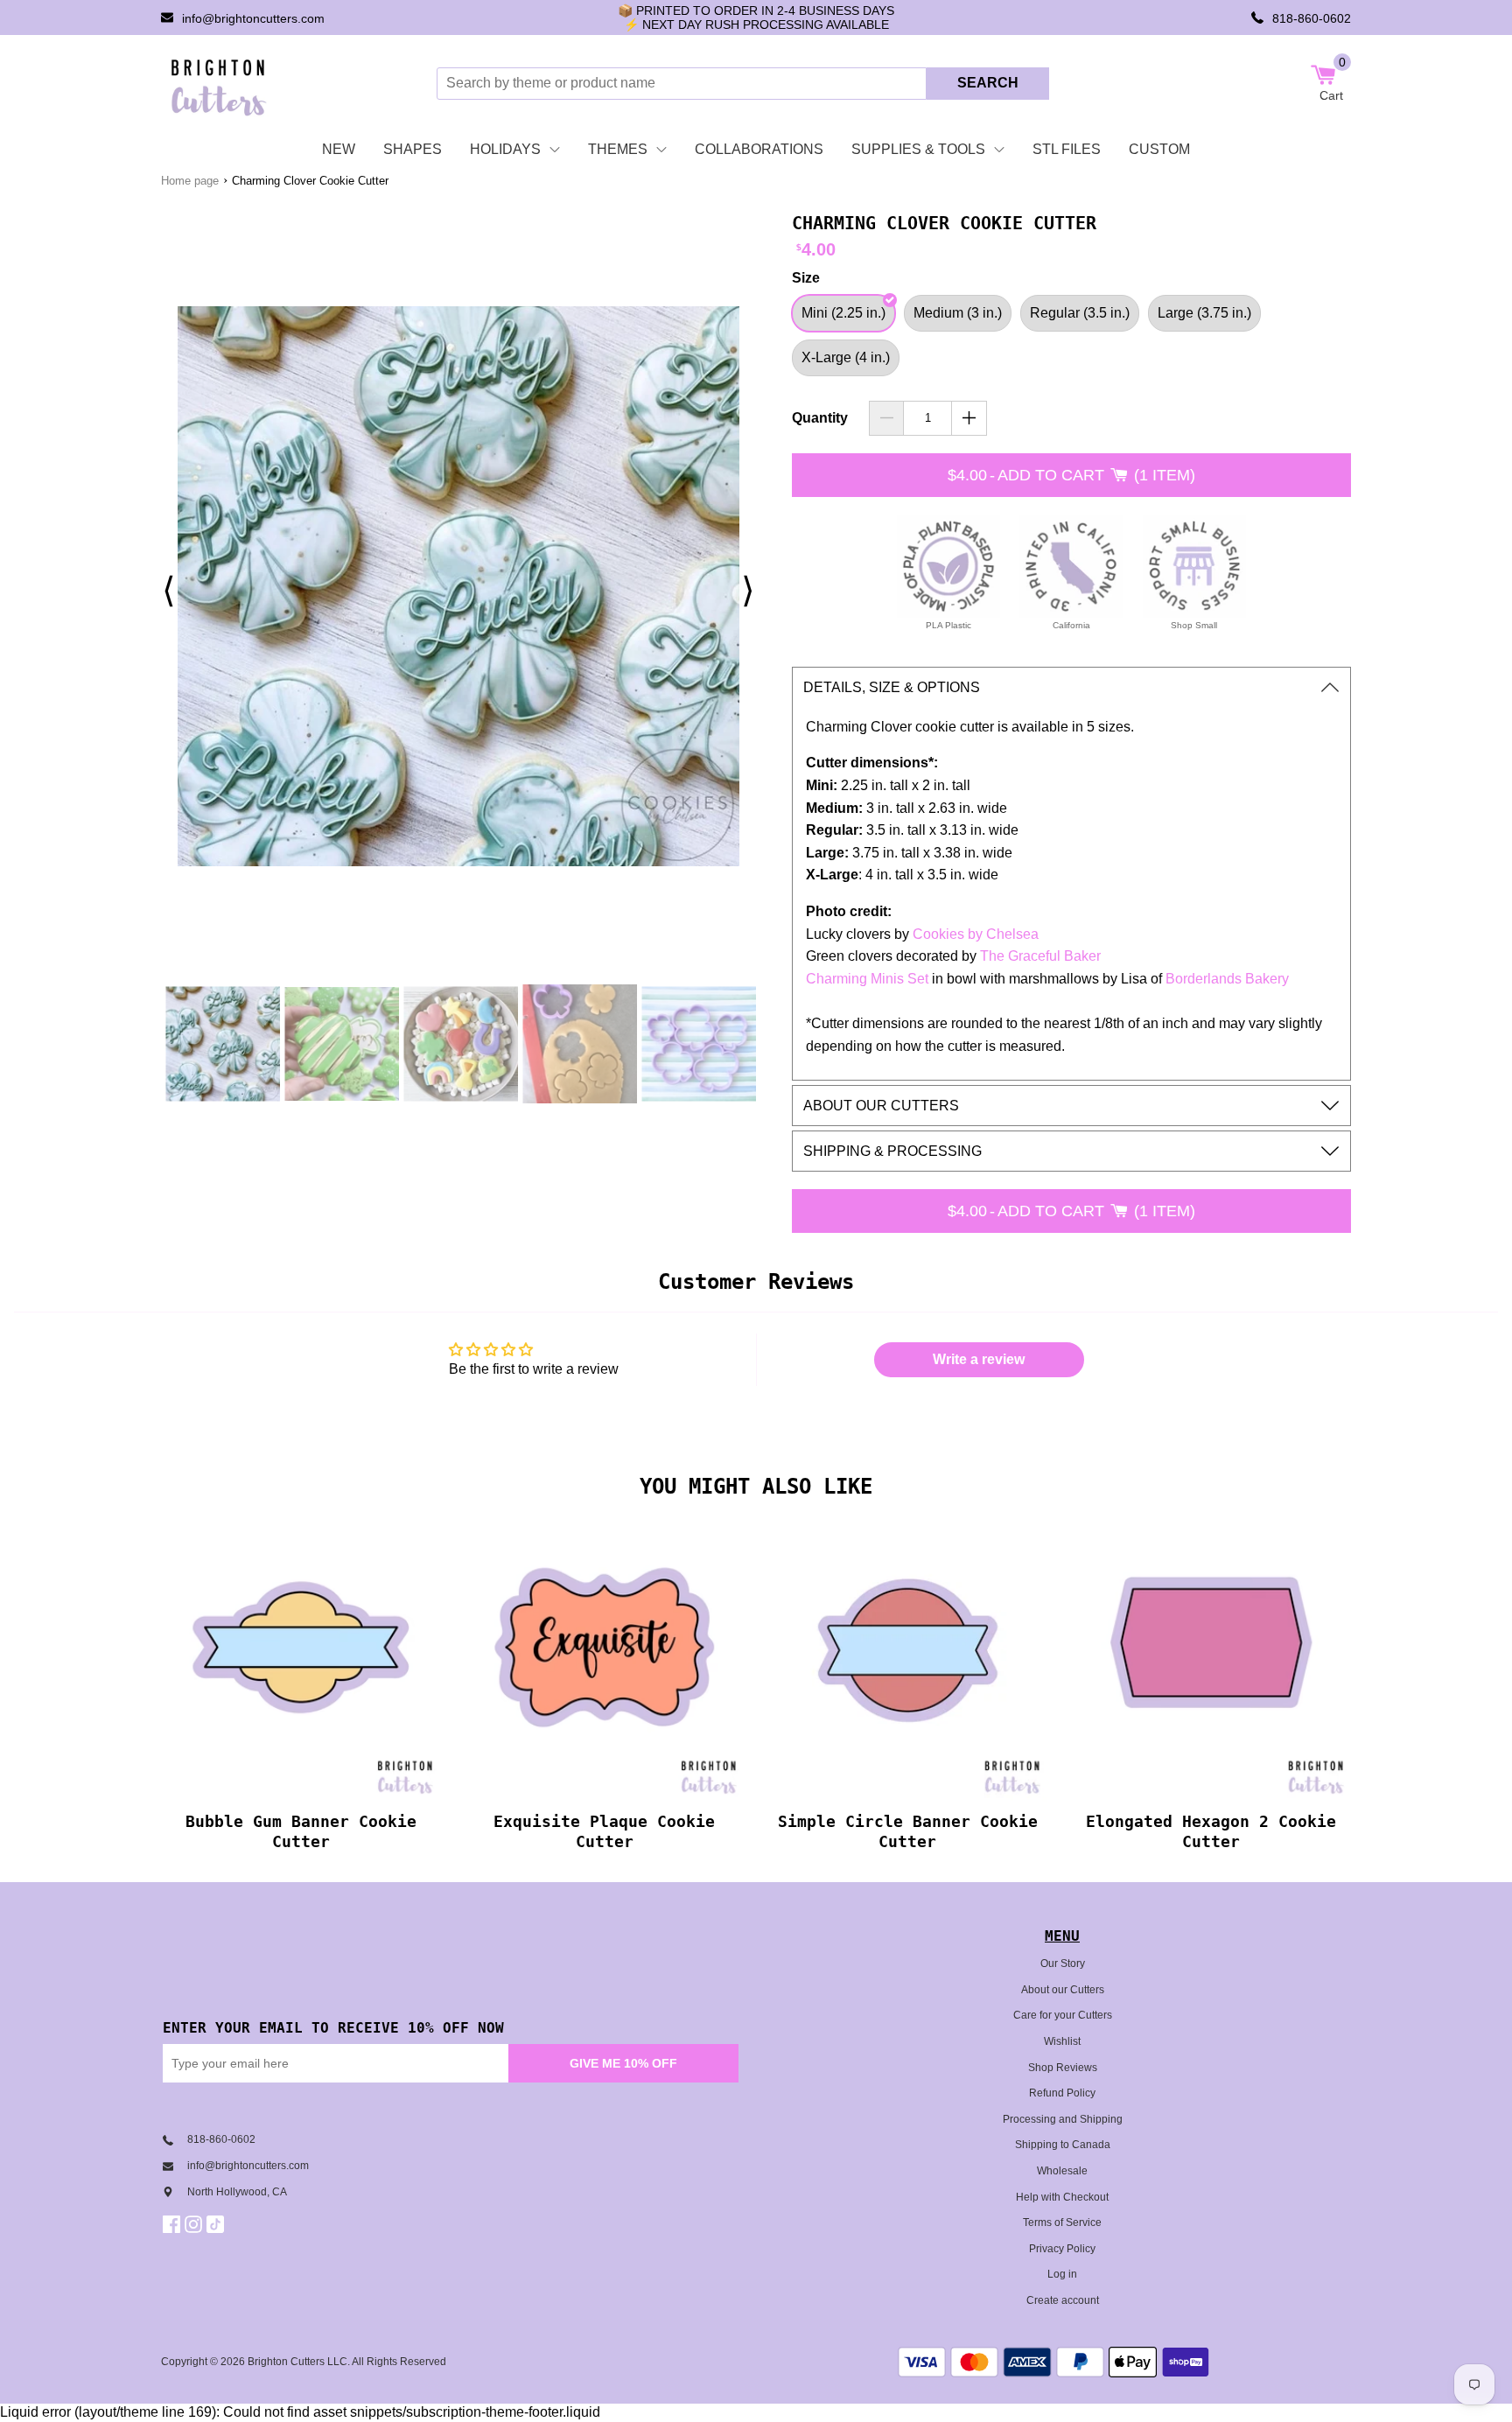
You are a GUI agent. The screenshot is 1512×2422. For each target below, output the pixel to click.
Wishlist (1062, 2041)
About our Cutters (1063, 1990)
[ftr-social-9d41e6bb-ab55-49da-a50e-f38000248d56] (217, 2224)
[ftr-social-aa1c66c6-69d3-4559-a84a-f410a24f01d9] (174, 2224)
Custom (1159, 149)
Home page (190, 181)
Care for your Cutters (1063, 2015)
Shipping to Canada (1063, 2145)
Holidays (505, 149)
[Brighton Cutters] (219, 83)
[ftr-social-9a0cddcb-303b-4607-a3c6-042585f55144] (196, 2224)
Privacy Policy (1062, 2249)
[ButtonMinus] (887, 418)
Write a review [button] (979, 1359)
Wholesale (1062, 2171)
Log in (1062, 2274)
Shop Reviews (1063, 2068)
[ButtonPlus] (969, 418)
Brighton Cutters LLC (297, 2362)
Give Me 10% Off (623, 2063)
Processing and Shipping (1063, 2119)
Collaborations (759, 149)
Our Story (1063, 1963)
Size (806, 278)
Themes (618, 149)
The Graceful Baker (1040, 956)
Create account (1063, 2300)
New (339, 149)
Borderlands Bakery (1227, 979)
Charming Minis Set (867, 979)
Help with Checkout (1062, 2197)
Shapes (413, 149)
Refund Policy (1062, 2093)
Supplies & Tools (918, 149)
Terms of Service (1062, 2222)
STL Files (1067, 149)
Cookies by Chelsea (976, 934)
